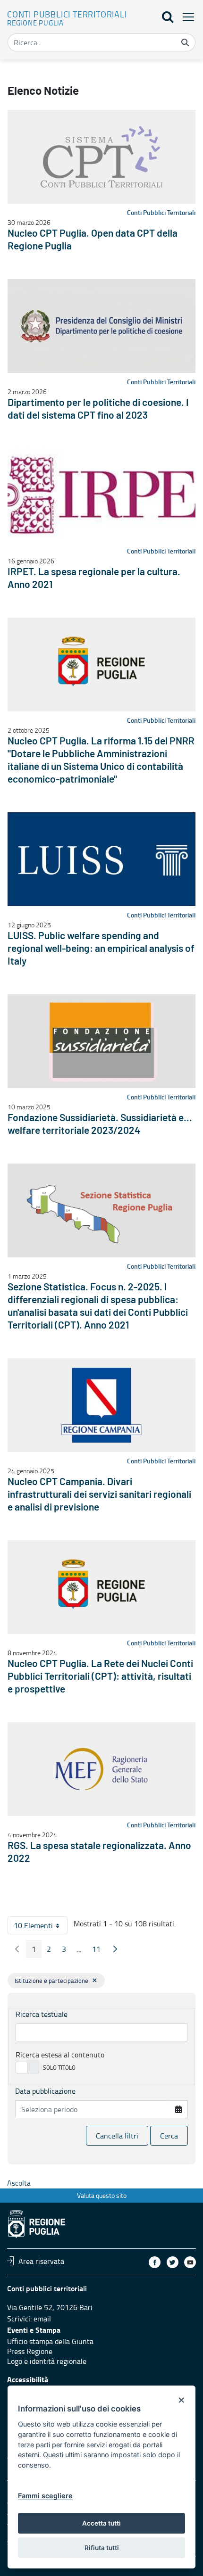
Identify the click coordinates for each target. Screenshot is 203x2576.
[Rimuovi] (95, 1980)
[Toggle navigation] (186, 17)
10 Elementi (41, 1927)
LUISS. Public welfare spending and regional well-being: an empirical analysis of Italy (101, 949)
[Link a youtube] (190, 2262)
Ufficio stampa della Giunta (50, 2341)
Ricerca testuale (42, 2014)
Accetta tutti (101, 2523)
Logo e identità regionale (47, 2361)
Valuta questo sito (102, 2195)
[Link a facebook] (155, 2262)
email (42, 2319)
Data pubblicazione (45, 2091)
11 (99, 1951)
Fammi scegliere (45, 2496)
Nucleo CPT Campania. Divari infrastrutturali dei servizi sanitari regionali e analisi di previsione (99, 1495)
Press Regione (30, 2351)
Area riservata (41, 2261)
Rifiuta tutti (102, 2548)
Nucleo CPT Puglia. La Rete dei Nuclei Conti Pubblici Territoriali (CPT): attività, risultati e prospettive (100, 1677)
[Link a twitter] (173, 2262)
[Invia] (185, 42)
